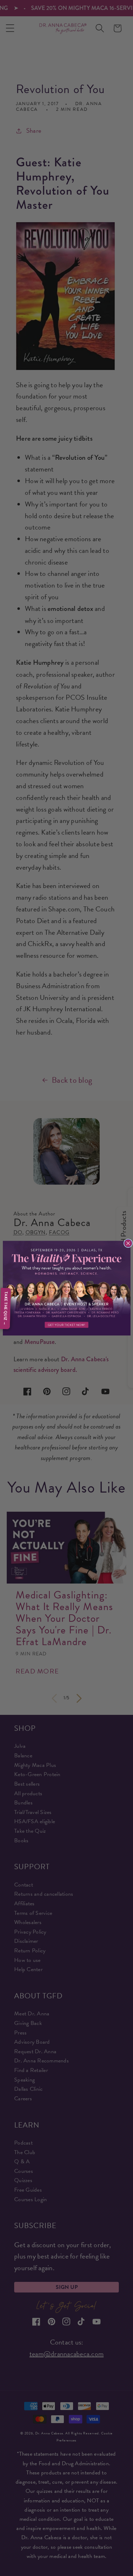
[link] (67, 1288)
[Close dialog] (128, 1243)
